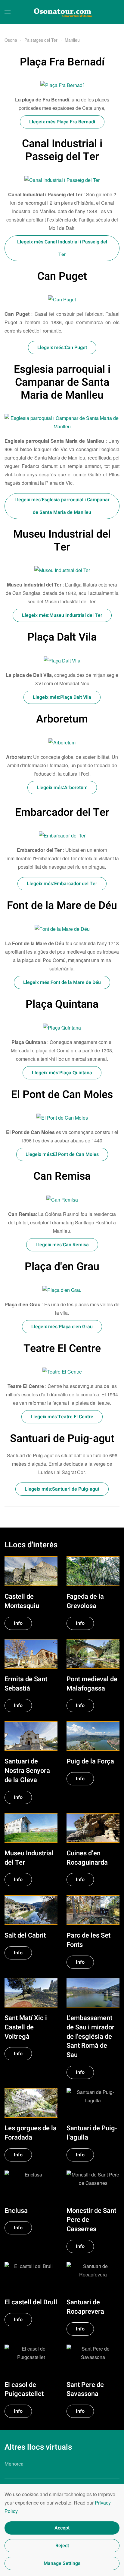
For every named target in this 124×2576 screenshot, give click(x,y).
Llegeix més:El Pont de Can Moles (62, 1154)
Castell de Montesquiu (22, 1601)
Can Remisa (62, 1176)
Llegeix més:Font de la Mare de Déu (62, 982)
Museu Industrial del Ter (62, 541)
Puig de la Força (90, 1761)
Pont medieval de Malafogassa (92, 1684)
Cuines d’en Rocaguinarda (87, 1858)
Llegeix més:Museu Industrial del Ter (62, 615)
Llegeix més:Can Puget (62, 348)
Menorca (14, 2464)
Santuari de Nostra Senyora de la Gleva (27, 1771)
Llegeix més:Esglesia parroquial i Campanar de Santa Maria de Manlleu (62, 506)
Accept (62, 2528)
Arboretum (62, 719)
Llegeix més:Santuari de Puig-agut (62, 1489)
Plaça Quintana (62, 1004)
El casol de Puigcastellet (24, 2389)
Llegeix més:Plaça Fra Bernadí (62, 122)
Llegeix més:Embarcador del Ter (62, 884)
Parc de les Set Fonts (88, 1940)
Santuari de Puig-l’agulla (92, 2133)
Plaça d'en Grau (62, 1267)
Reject (62, 2546)
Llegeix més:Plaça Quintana (62, 1073)
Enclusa (16, 2211)
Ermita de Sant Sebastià (26, 1684)
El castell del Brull (31, 2302)
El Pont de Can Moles (62, 1095)
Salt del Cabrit (25, 1935)
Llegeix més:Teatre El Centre (62, 1417)
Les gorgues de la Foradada (31, 2133)
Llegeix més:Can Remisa (62, 1245)
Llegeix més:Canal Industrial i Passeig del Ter (62, 248)
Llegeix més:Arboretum (62, 788)
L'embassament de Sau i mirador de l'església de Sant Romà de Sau (90, 2036)
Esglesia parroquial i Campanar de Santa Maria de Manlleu (62, 382)
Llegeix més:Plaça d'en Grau (62, 1327)
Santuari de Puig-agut (62, 1439)
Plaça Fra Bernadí (62, 62)
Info (18, 1623)
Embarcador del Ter (62, 813)
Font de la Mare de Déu (62, 906)
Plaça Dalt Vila (62, 637)
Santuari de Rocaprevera (85, 2307)
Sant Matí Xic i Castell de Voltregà (26, 2027)
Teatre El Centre (62, 1349)
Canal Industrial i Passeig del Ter (62, 150)
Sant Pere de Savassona (85, 2389)
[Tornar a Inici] (62, 12)
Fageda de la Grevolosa (85, 1601)
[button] (8, 12)
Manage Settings (62, 2563)
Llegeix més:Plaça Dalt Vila (62, 697)
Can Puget (62, 276)
